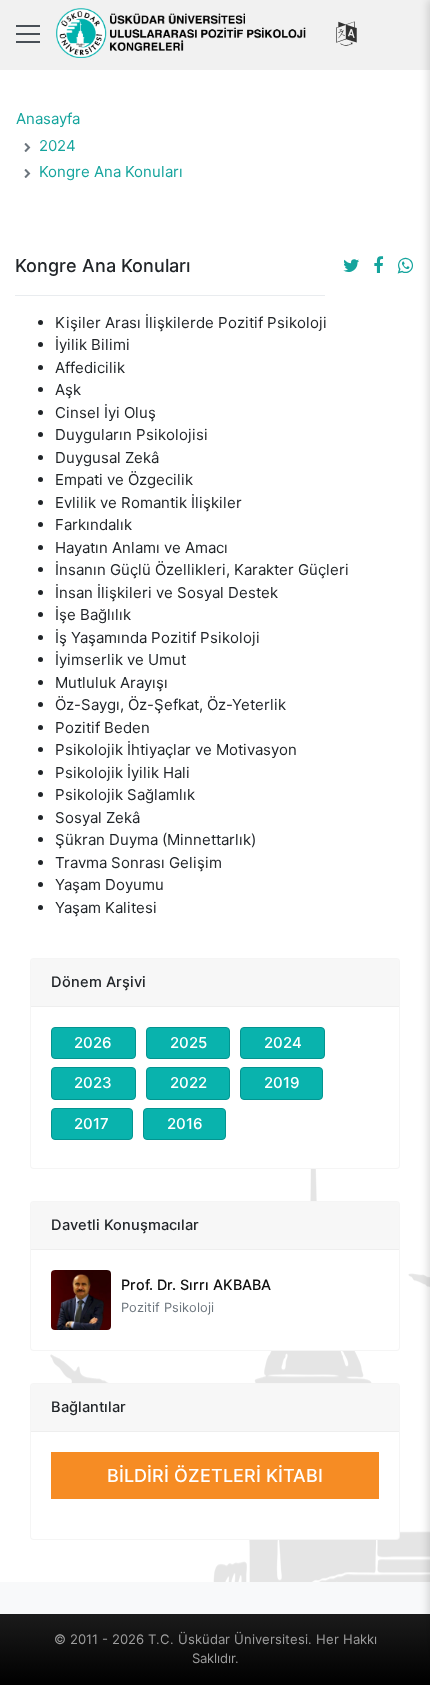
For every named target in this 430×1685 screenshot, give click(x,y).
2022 (188, 1082)
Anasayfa (48, 118)
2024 (57, 145)
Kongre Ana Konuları (111, 171)
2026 (93, 1042)
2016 (185, 1123)
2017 (91, 1123)
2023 (93, 1082)
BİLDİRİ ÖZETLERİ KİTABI (215, 1475)
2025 (188, 1042)
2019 (282, 1082)
